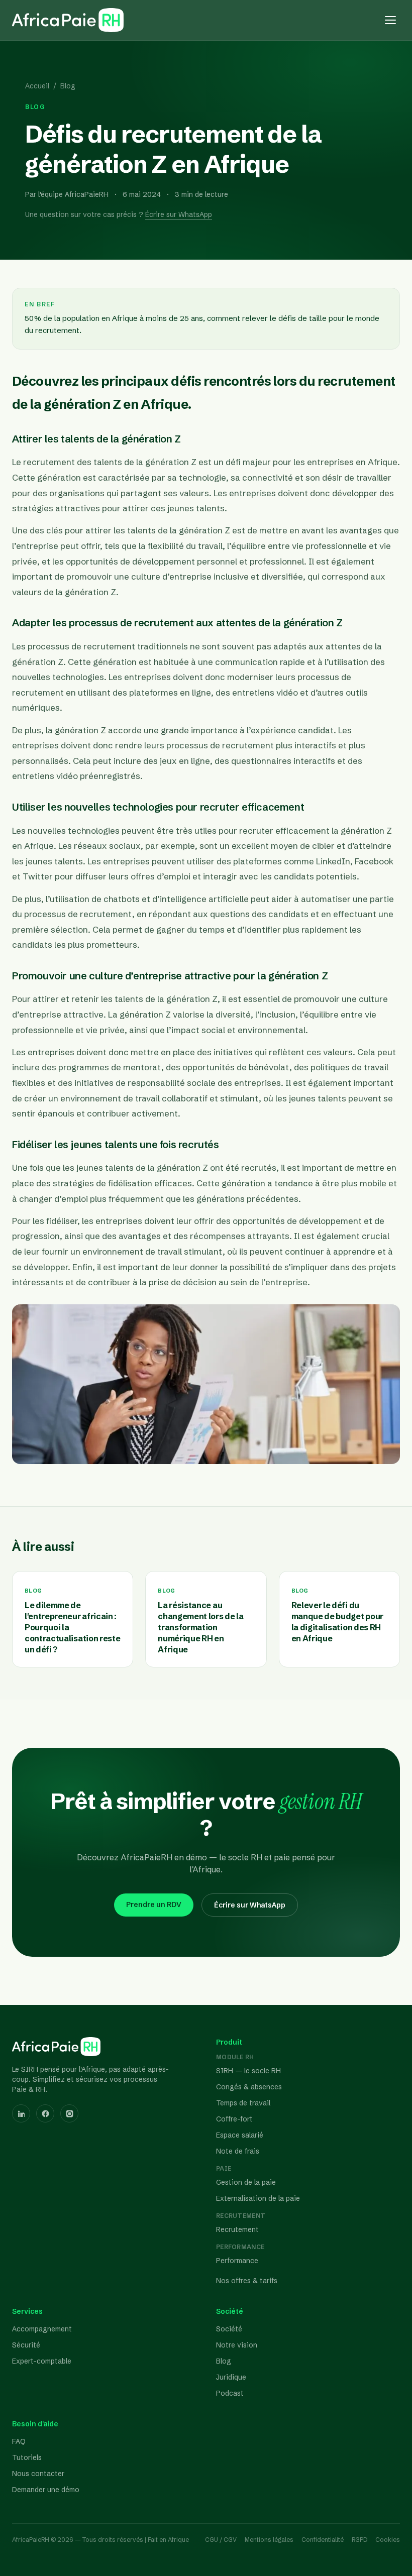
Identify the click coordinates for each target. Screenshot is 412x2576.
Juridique (231, 2377)
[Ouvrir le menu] (390, 20)
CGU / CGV (221, 2540)
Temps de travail (243, 2103)
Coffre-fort (234, 2119)
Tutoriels (27, 2457)
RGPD (359, 2540)
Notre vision (237, 2345)
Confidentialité (323, 2540)
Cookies (388, 2540)
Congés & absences (249, 2087)
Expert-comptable (42, 2361)
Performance (237, 2261)
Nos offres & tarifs (247, 2281)
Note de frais (238, 2151)
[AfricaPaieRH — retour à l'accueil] (68, 20)
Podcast (230, 2393)
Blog (68, 86)
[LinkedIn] (21, 2113)
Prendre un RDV (154, 1905)
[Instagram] (69, 2113)
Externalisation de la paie (258, 2198)
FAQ (19, 2441)
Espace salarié (240, 2135)
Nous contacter (38, 2474)
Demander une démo (46, 2490)
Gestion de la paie (246, 2182)
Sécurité (26, 2345)
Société (229, 2329)
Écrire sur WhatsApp (179, 214)
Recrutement (237, 2229)
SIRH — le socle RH (248, 2071)
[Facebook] (45, 2113)
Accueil (37, 86)
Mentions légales (269, 2540)
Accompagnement (42, 2329)
